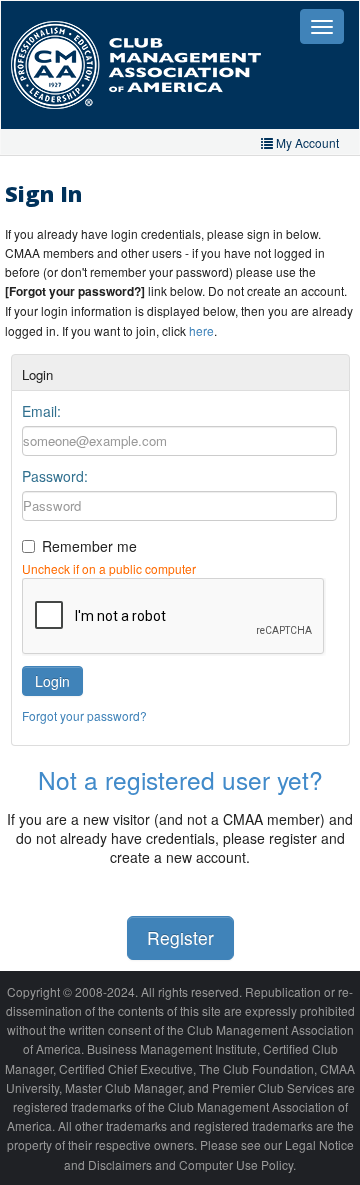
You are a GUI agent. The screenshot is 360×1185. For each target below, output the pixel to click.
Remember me (89, 546)
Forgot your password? (84, 715)
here (201, 330)
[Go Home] (151, 65)
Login (52, 681)
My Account (306, 142)
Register (180, 937)
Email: (41, 411)
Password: (55, 476)
